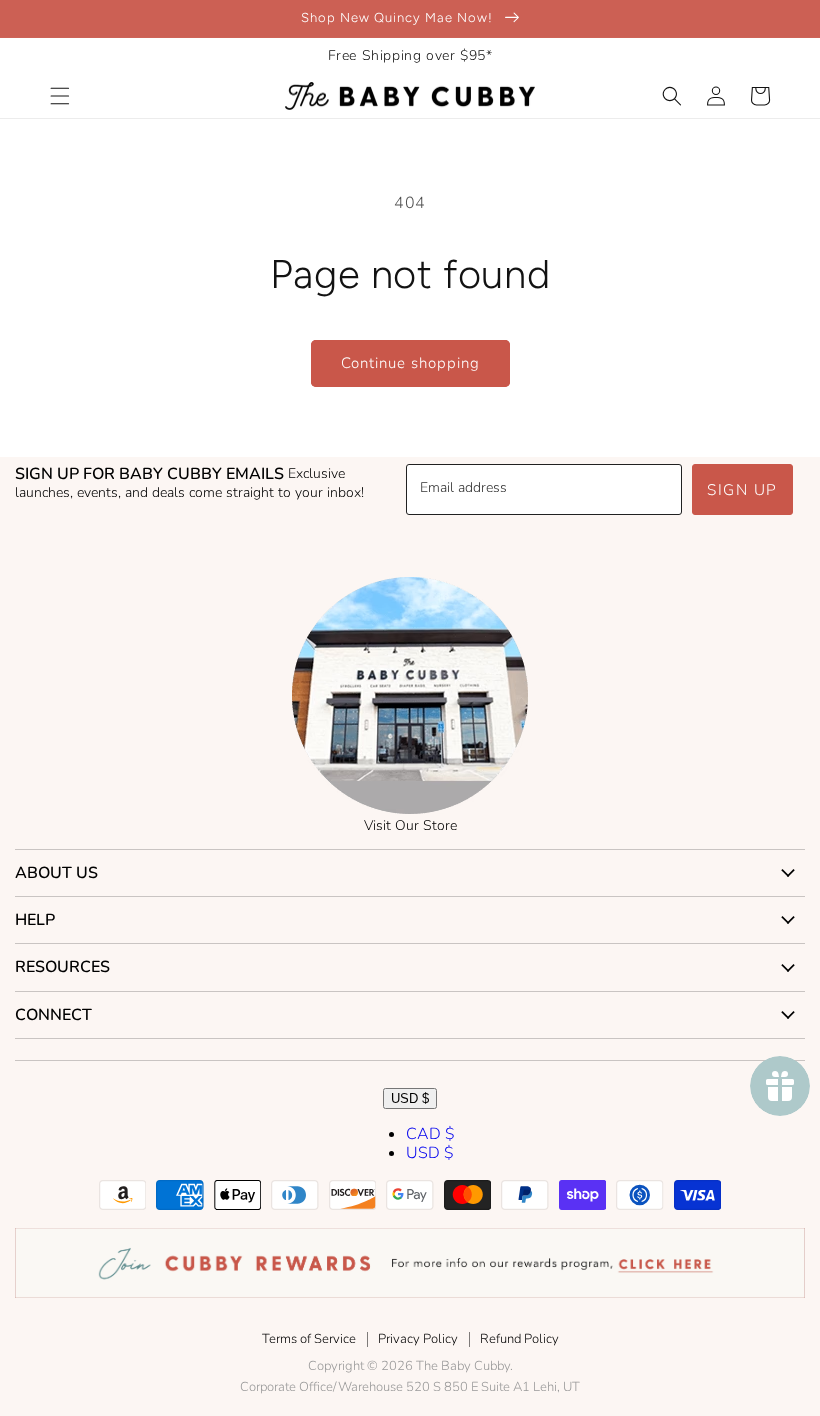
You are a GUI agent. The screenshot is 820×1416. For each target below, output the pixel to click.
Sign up (742, 490)
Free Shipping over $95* (410, 55)
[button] (60, 96)
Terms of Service (309, 1339)
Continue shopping (410, 363)
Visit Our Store (410, 825)
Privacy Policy (418, 1339)
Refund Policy (519, 1339)
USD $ (410, 1098)
